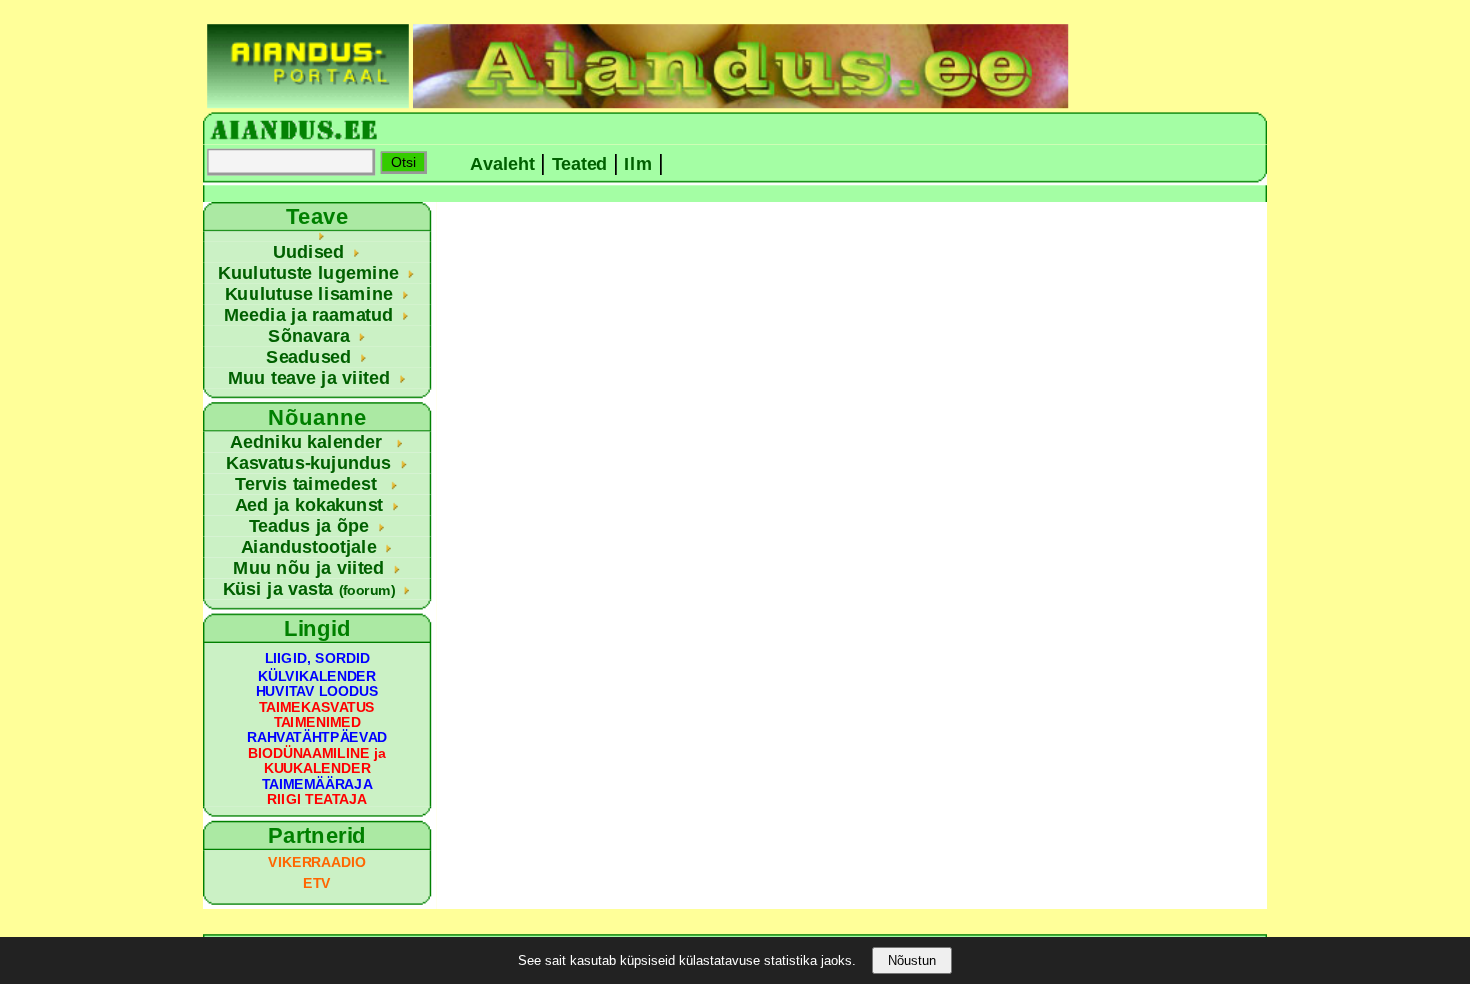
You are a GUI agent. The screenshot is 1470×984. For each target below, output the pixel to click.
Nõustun (912, 960)
